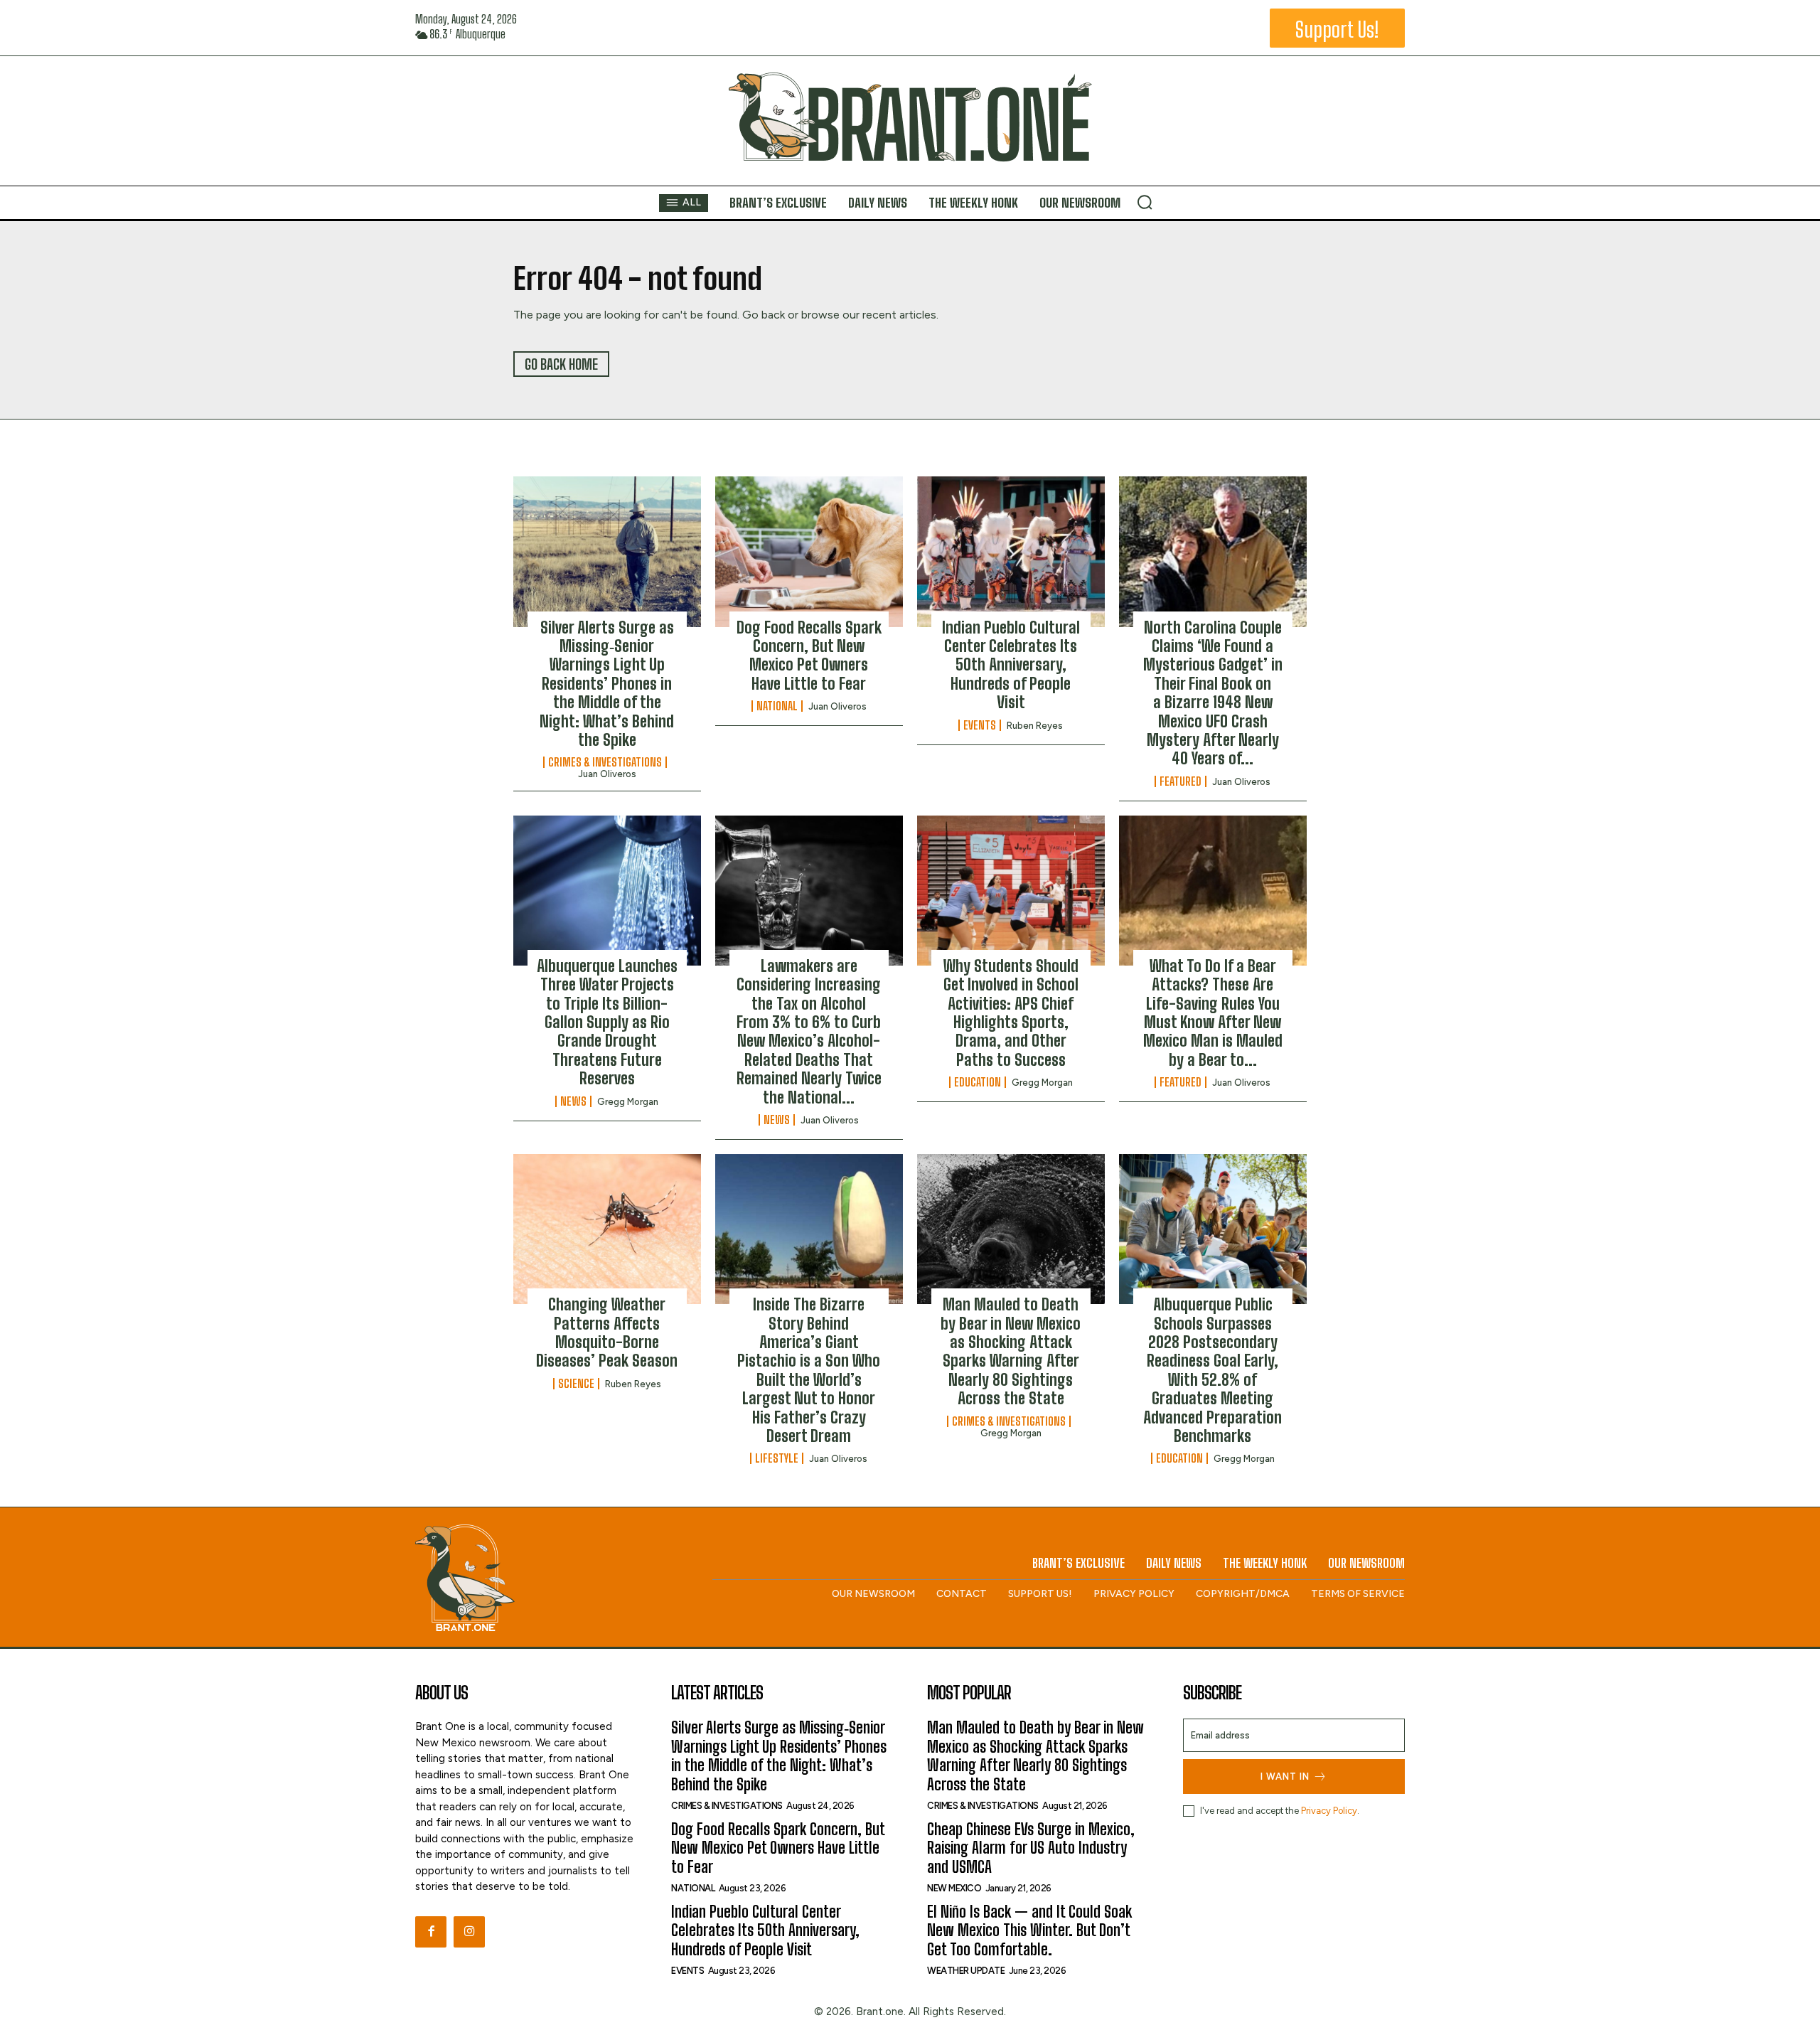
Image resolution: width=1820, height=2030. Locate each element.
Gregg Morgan (628, 1102)
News (573, 1101)
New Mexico (954, 1888)
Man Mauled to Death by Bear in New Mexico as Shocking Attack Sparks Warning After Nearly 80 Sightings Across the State (1011, 1351)
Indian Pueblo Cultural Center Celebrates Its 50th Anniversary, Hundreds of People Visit (1011, 665)
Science (576, 1384)
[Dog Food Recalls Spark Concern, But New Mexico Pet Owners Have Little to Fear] (809, 551)
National (777, 706)
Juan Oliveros (607, 774)
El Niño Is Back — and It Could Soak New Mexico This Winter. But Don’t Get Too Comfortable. (1029, 1930)
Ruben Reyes (1035, 726)
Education (978, 1082)
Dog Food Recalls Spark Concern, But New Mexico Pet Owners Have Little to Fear (809, 656)
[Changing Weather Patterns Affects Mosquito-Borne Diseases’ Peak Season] (607, 1229)
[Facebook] (431, 1932)
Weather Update (966, 1971)
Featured (1181, 781)
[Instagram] (469, 1932)
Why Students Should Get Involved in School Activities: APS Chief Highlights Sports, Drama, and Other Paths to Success (1011, 1013)
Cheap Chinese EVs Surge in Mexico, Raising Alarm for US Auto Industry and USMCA (1031, 1848)
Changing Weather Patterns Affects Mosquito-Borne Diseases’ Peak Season (607, 1332)
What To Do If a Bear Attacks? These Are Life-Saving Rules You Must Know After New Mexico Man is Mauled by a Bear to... (1213, 1013)
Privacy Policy (1329, 1811)
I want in (1285, 1777)
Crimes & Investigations (605, 762)
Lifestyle (777, 1458)
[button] (1145, 202)
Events (980, 725)
